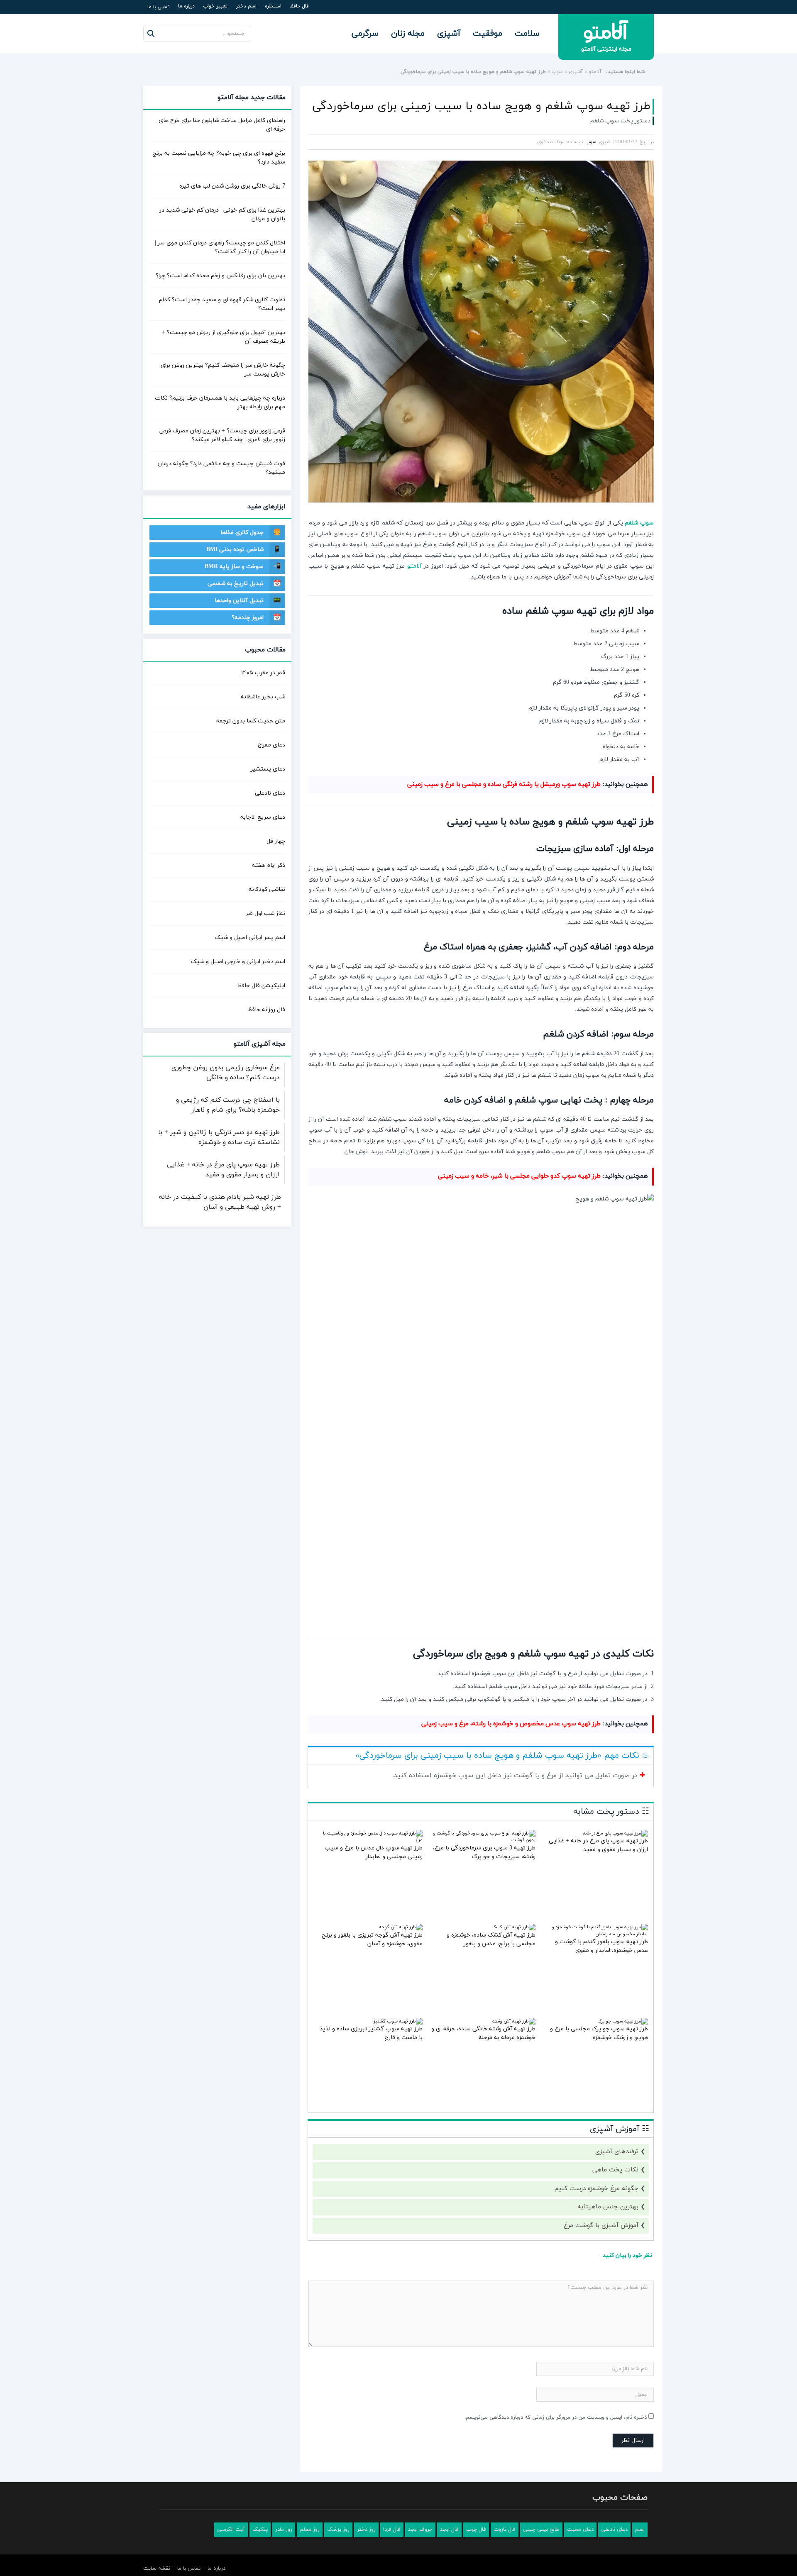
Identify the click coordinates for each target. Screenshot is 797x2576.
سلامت (527, 34)
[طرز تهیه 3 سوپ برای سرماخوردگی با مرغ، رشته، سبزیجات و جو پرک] (483, 1840)
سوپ (557, 72)
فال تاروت (505, 2530)
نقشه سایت (157, 2569)
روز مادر (284, 2530)
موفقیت (488, 34)
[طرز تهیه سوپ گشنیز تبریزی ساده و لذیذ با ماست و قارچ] (398, 2021)
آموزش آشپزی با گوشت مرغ (601, 2226)
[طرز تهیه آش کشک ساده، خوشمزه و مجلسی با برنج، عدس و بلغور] (513, 1927)
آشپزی (449, 34)
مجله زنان (408, 34)
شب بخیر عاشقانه (263, 697)
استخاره (273, 6)
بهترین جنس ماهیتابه (608, 2207)
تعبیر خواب (215, 6)
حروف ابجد (420, 2530)
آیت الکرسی (231, 2530)
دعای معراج (271, 745)
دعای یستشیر (268, 769)
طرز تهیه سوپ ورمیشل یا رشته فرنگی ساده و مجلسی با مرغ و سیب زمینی (504, 784)
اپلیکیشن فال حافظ (261, 986)
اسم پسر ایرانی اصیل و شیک (250, 938)
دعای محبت (580, 2530)
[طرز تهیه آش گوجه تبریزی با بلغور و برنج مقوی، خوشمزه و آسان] (401, 1927)
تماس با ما (159, 7)
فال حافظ (299, 6)
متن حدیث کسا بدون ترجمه (251, 721)
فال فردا (392, 2530)
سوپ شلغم (639, 523)
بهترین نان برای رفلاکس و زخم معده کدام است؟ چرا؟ (220, 276)
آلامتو (595, 72)
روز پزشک (338, 2530)
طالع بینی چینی (541, 2530)
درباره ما (186, 6)
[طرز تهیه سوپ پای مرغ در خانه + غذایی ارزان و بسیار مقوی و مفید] (615, 1833)
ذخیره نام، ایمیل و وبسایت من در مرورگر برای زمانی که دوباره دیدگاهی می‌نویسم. (556, 2417)
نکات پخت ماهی (615, 2170)
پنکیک (260, 2530)
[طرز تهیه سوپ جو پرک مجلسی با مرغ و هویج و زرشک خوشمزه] (623, 2021)
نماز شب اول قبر (265, 914)
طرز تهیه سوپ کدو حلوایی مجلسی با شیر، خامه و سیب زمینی (519, 1176)
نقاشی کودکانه (267, 889)
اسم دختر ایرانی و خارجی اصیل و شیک (238, 962)
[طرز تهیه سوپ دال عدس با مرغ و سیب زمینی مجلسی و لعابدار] (370, 1840)
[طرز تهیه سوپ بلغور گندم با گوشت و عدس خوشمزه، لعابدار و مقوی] (595, 1934)
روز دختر (366, 2530)
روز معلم (310, 2530)
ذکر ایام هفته (269, 865)
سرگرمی (365, 34)
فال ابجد (449, 2530)
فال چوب (476, 2530)
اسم (640, 2530)
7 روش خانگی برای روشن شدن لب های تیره (232, 186)
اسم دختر (246, 6)
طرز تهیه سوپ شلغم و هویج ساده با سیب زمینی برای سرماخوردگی (481, 106)
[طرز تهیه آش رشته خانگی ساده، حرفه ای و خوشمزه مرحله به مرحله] (514, 2021)
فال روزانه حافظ (266, 1010)
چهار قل (276, 841)
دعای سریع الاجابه (263, 817)
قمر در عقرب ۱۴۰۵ (263, 673)
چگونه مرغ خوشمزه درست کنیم (597, 2189)
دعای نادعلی (270, 793)
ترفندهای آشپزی (617, 2152)
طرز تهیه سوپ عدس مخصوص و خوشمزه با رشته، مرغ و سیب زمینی (511, 1724)
